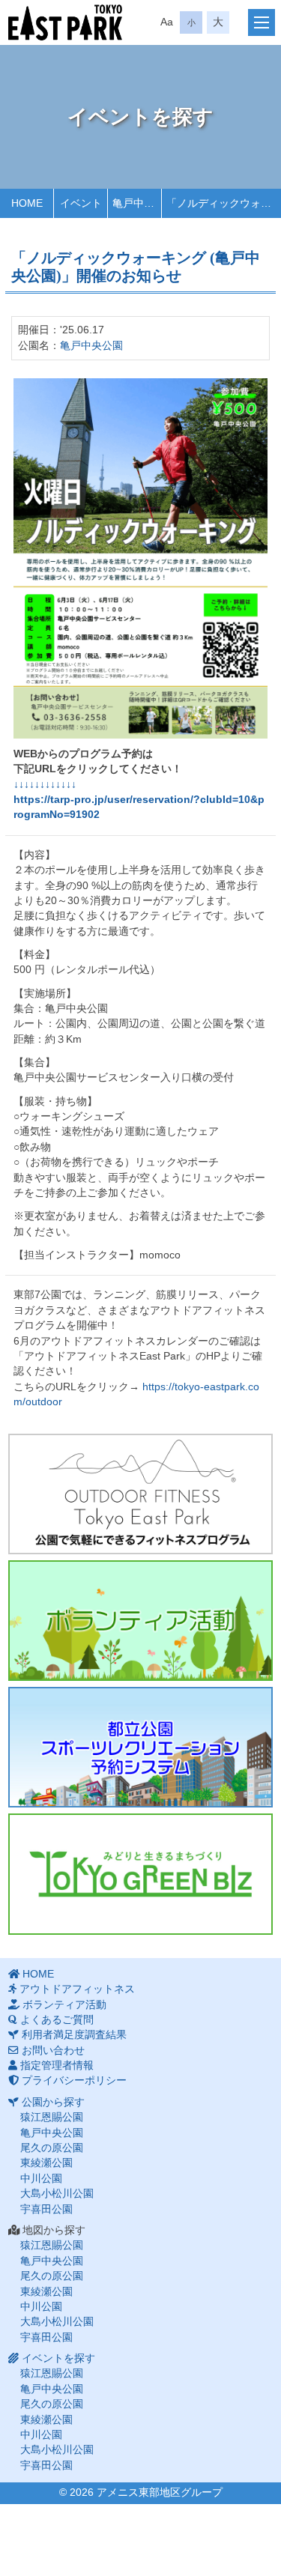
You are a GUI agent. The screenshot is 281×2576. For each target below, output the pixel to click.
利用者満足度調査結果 (74, 2035)
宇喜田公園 (46, 2209)
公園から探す (53, 2102)
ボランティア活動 (64, 2005)
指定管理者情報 (57, 2066)
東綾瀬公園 (46, 2163)
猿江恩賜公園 (52, 2117)
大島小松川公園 (57, 2194)
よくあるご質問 (57, 2020)
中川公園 (41, 2179)
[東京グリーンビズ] (140, 1874)
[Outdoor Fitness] (140, 1494)
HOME (38, 1974)
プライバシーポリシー (74, 2081)
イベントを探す (58, 2358)
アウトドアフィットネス (77, 1989)
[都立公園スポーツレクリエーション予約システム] (140, 1747)
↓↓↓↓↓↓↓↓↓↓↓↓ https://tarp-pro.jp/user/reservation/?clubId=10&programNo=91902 (139, 800)
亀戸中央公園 (91, 346)
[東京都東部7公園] (65, 22)
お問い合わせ (53, 2051)
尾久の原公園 (52, 2148)
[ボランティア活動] (140, 1621)
